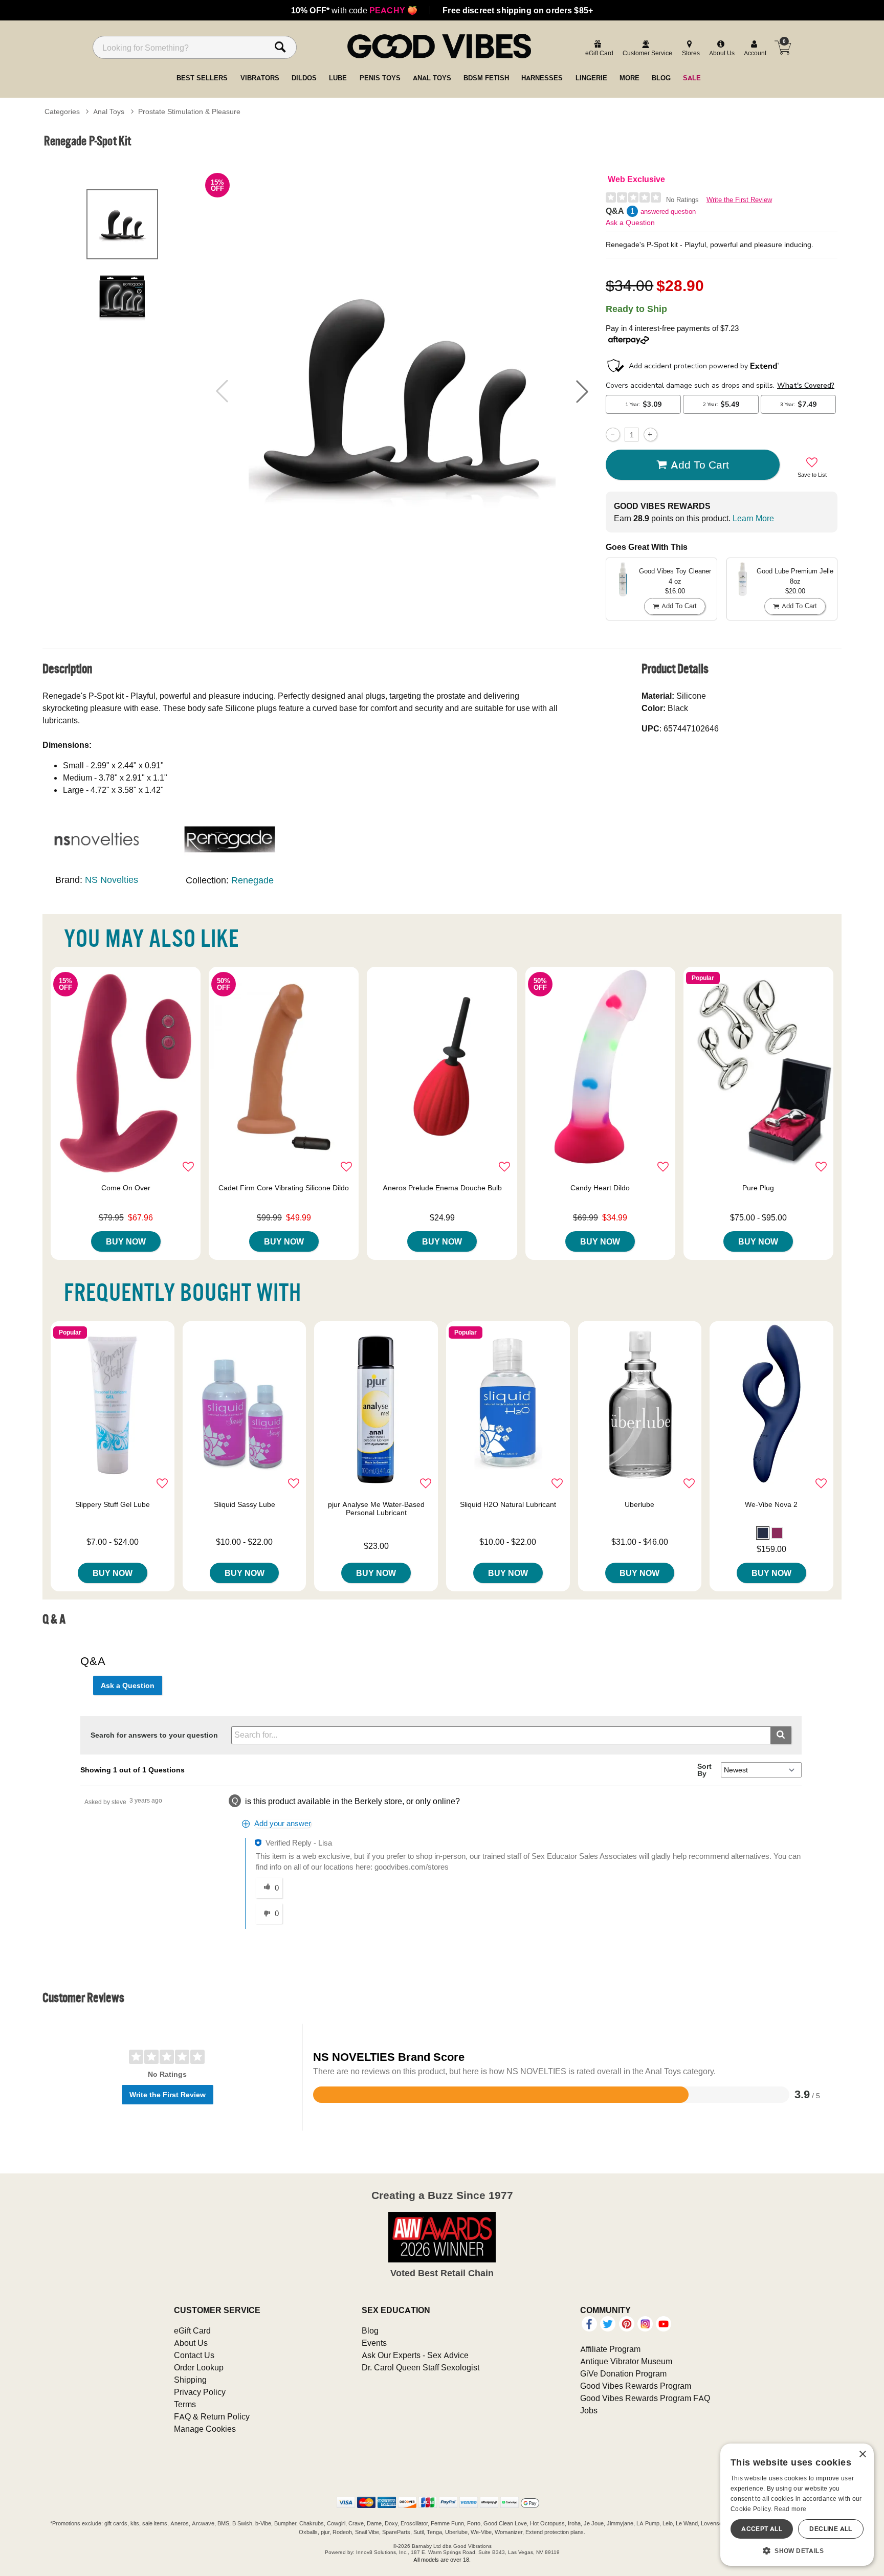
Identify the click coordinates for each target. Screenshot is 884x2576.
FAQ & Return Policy (212, 2416)
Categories (62, 112)
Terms (185, 2404)
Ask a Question (630, 223)
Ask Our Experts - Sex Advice (415, 2355)
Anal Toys (109, 112)
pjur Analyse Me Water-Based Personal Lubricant (376, 1508)
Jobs (589, 2410)
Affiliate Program (610, 2349)
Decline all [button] (831, 2529)
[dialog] (797, 2505)
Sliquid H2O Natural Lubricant (508, 1504)
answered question (668, 212)
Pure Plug (758, 1188)
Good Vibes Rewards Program (636, 2386)
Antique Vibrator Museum (626, 2361)
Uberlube (639, 1504)
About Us (191, 2343)
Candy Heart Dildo (600, 1188)
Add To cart (700, 464)
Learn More (753, 518)
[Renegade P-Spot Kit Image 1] (402, 391)
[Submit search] (781, 1735)
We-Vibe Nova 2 (771, 1504)
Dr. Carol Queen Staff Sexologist (421, 2367)
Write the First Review (739, 200)
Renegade (252, 880)
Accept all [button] (762, 2529)
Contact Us (194, 2355)
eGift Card (192, 2330)
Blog (370, 2330)
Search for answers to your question (154, 1735)
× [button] (862, 2455)
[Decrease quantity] (613, 435)
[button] (582, 391)
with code (354, 10)
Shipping (190, 2380)
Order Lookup (199, 2367)
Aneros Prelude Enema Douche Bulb (442, 1188)
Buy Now (126, 1241)
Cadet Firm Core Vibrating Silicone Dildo (284, 1188)
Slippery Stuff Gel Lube (113, 1504)
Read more (790, 2509)
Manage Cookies (205, 2429)
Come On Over (126, 1188)
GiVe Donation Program (623, 2373)
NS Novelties (112, 880)
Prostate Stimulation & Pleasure (189, 112)
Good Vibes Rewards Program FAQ (645, 2398)
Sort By (704, 1770)
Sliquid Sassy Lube (245, 1504)
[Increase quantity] (650, 435)
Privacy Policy (200, 2392)
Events (374, 2343)
